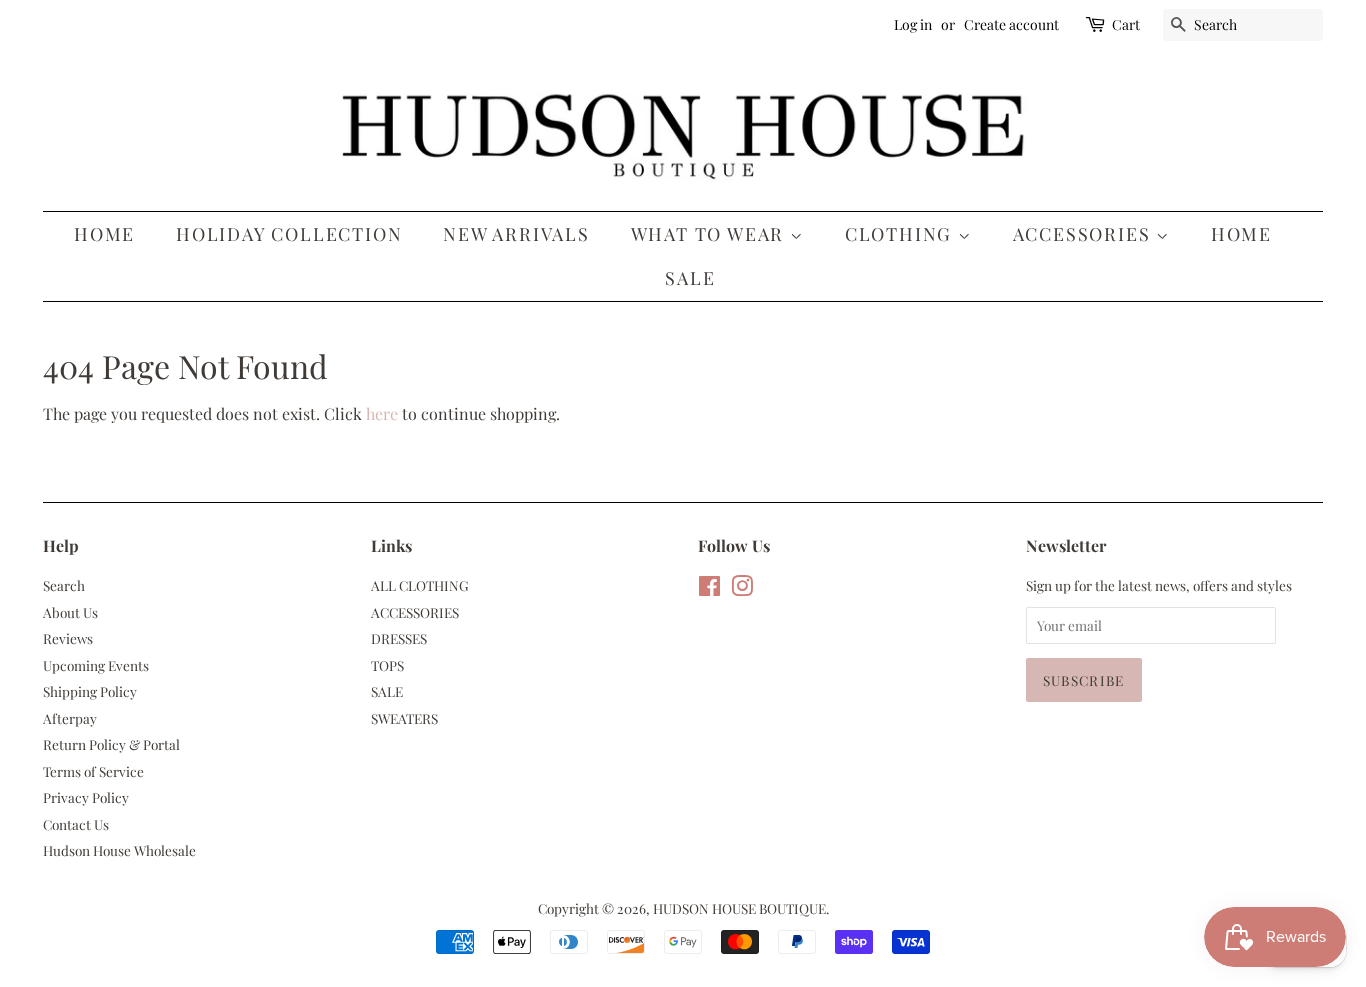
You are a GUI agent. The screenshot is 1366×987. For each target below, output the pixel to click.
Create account (1011, 24)
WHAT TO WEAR (710, 234)
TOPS (387, 665)
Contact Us (76, 824)
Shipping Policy (90, 691)
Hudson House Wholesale (119, 850)
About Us (70, 612)
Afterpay (70, 718)
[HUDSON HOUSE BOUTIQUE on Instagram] (742, 589)
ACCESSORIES (1085, 234)
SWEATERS (404, 718)
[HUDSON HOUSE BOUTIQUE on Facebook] (709, 589)
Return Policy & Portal (111, 744)
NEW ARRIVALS (516, 234)
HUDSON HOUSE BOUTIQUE (739, 908)
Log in (913, 24)
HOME (1241, 234)
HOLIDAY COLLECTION (289, 234)
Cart (1126, 24)
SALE (690, 278)
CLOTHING (901, 234)
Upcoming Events (96, 665)
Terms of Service (93, 771)
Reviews (68, 638)
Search (64, 585)
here (382, 413)
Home (104, 234)
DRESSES (399, 638)
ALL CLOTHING (420, 585)
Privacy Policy (86, 797)
